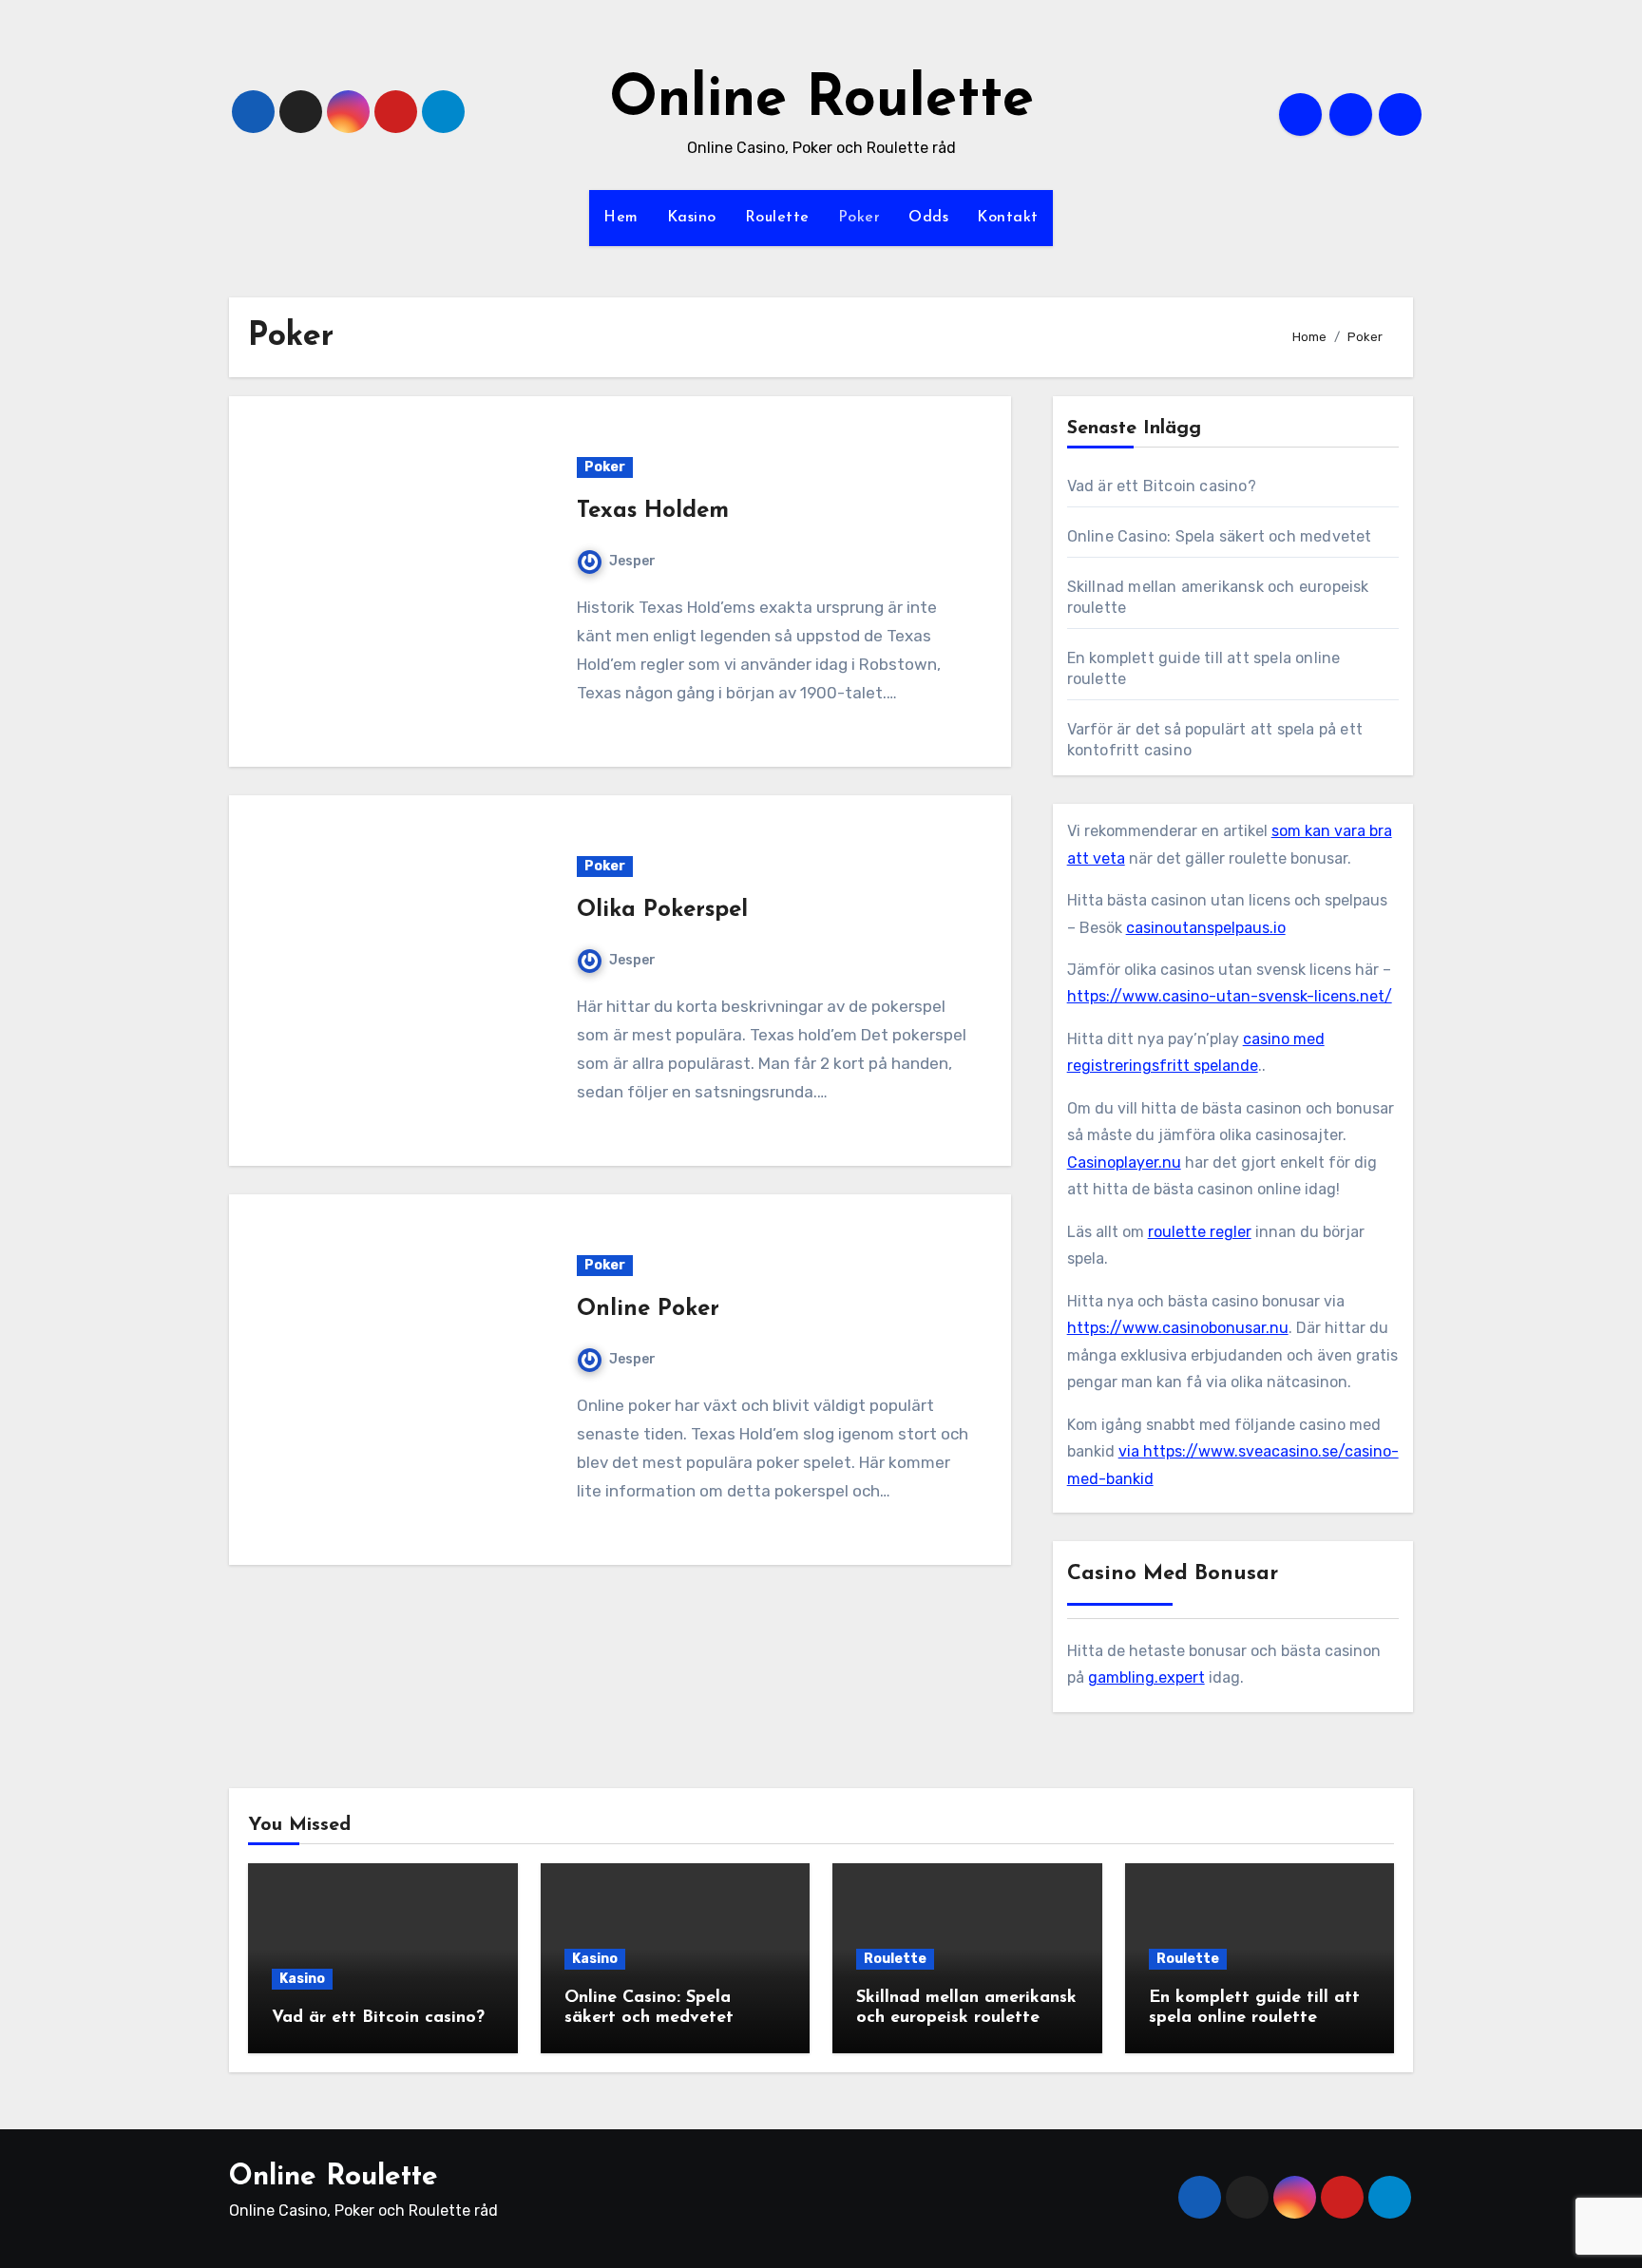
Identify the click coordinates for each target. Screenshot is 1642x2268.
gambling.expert (1146, 1677)
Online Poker (648, 1309)
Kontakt (1008, 218)
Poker (859, 218)
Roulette (777, 218)
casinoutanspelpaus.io (1206, 928)
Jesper (632, 561)
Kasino (692, 218)
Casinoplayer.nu (1124, 1163)
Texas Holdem (653, 511)
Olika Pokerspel (662, 910)
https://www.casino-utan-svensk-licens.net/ (1230, 996)
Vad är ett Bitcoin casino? (1162, 486)
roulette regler (1200, 1232)
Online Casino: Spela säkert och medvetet (1220, 536)
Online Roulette (821, 101)
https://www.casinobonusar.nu (1178, 1328)
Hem (621, 218)
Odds (928, 218)
